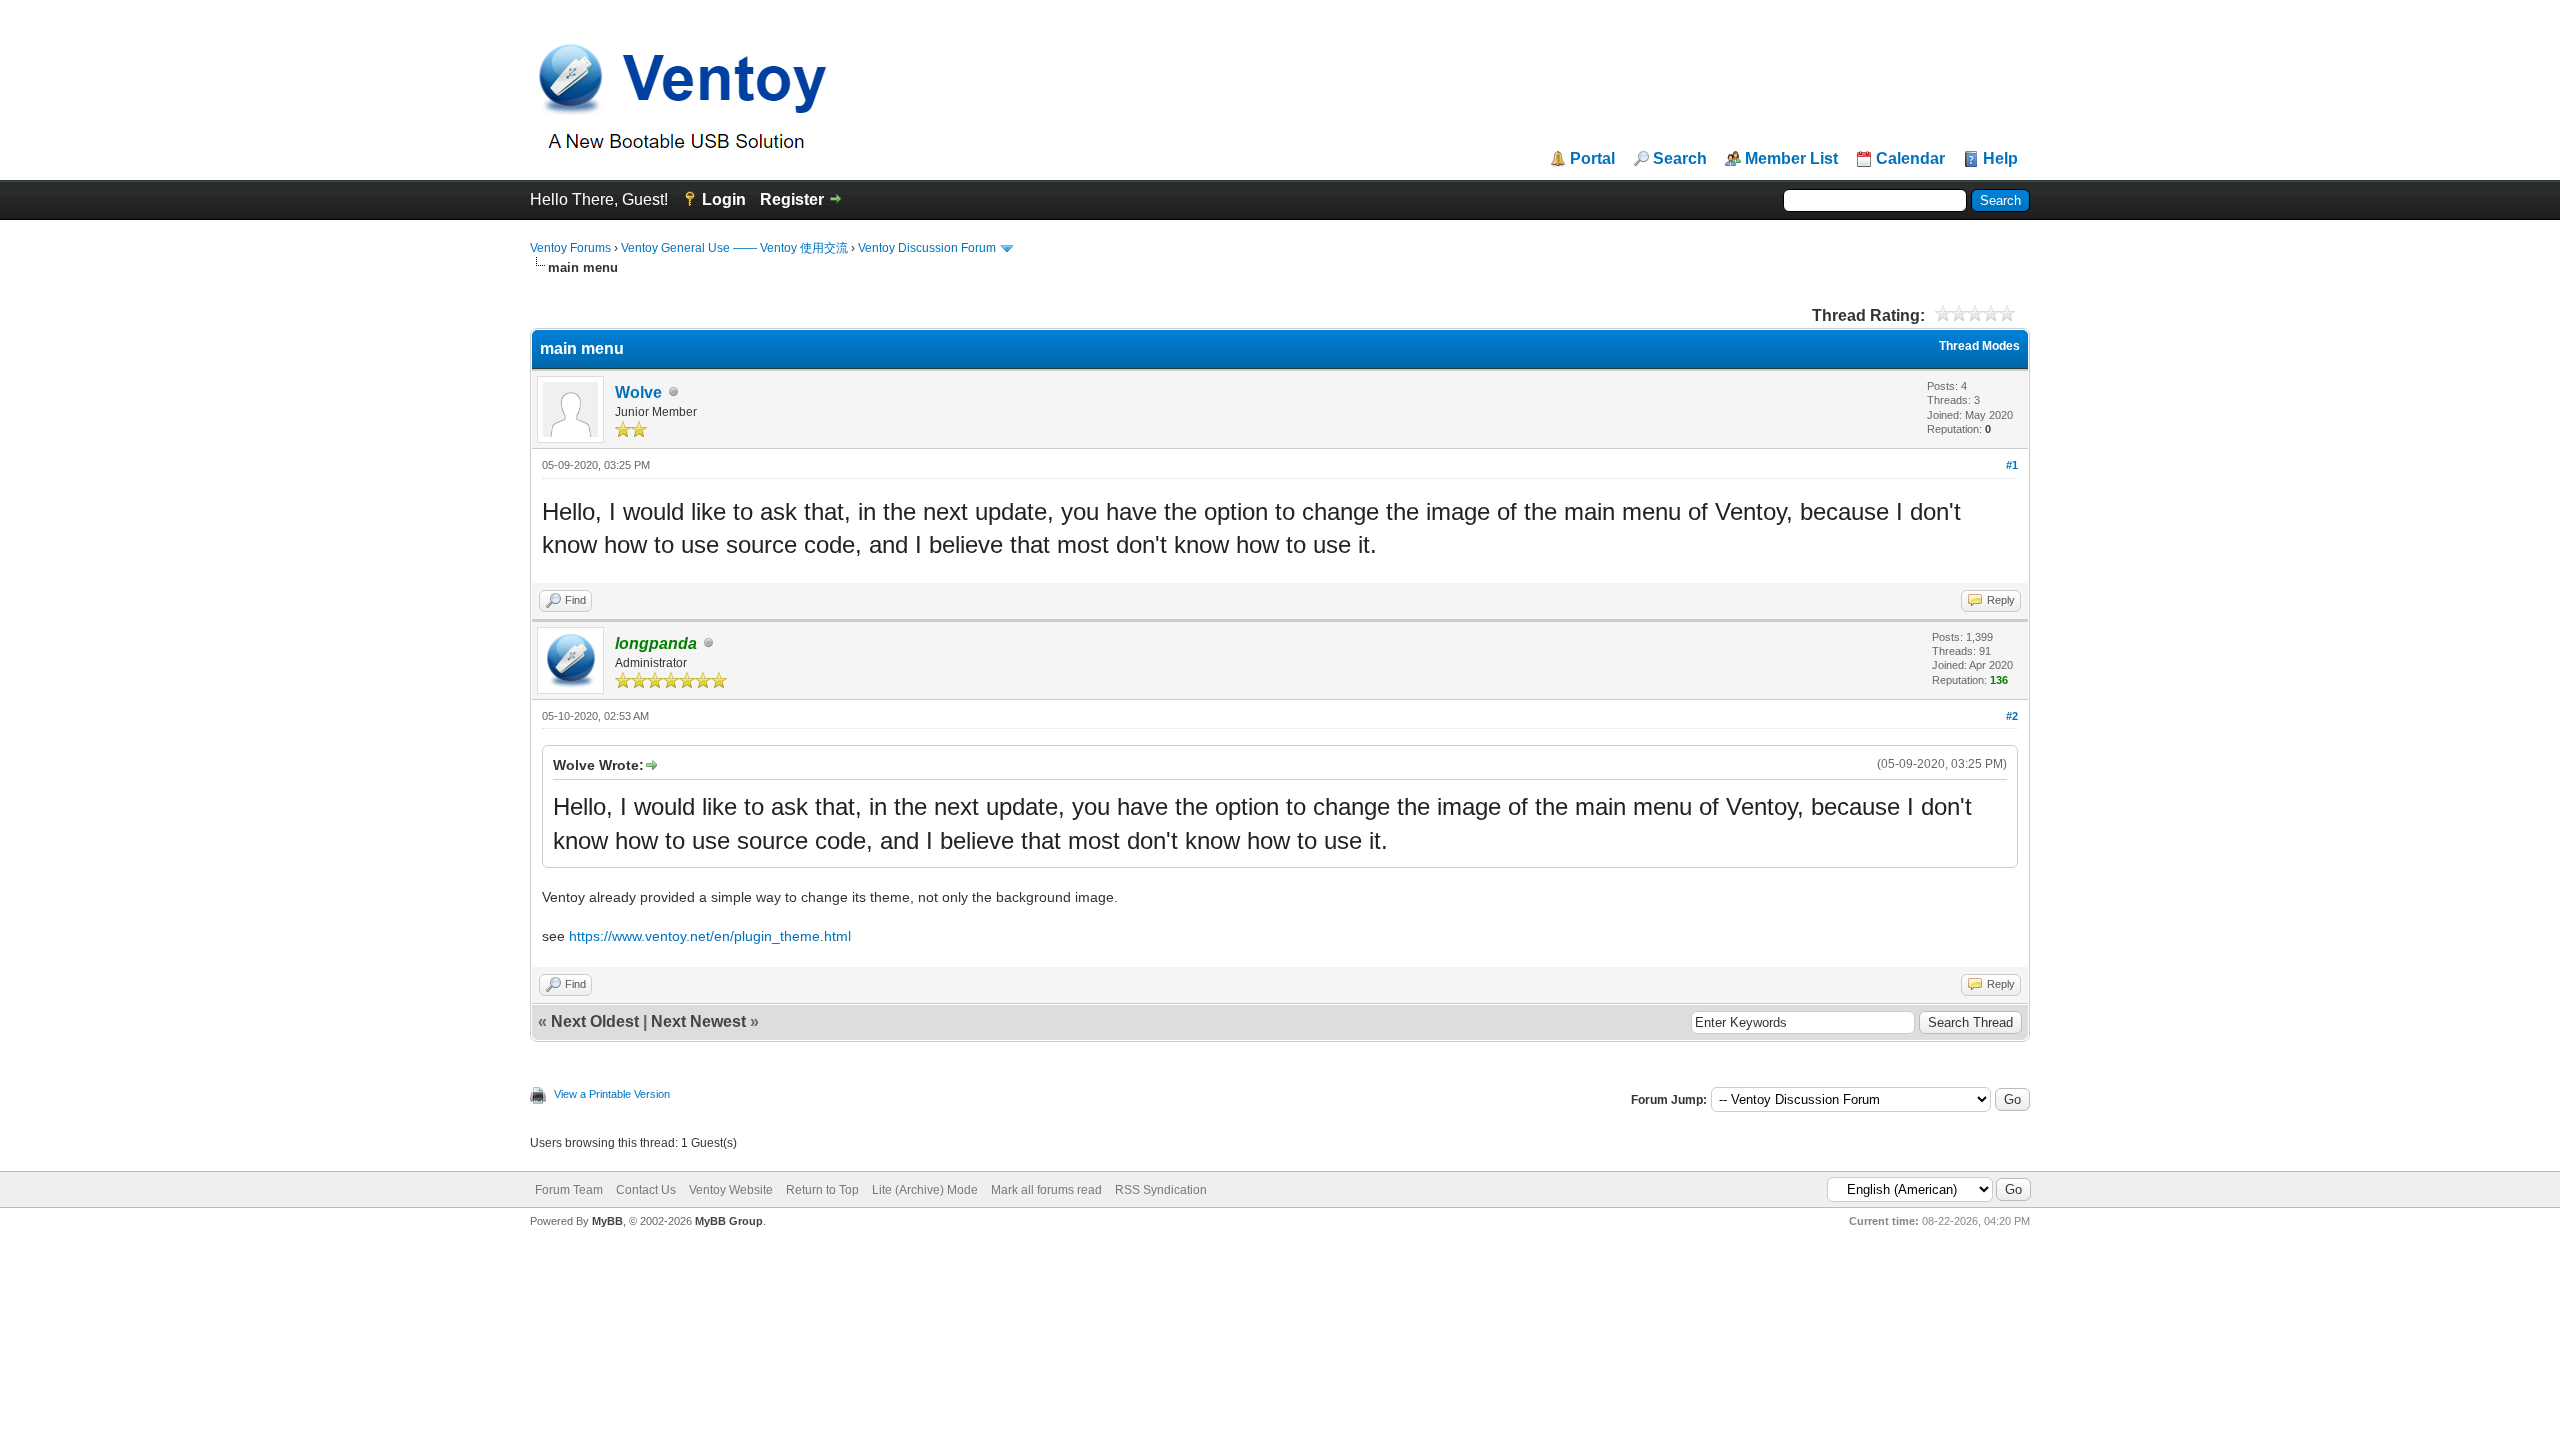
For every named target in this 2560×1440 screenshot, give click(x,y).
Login (724, 199)
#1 (2012, 465)
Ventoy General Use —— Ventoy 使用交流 (734, 248)
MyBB (607, 1221)
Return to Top (822, 1190)
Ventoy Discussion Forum (927, 248)
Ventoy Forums (570, 248)
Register (792, 199)
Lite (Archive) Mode (925, 1190)
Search (1680, 159)
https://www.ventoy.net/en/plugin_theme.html (710, 936)
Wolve (638, 392)
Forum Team (569, 1190)
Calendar (1910, 159)
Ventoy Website (731, 1190)
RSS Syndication (1161, 1190)
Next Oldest (595, 1021)
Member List (1791, 159)
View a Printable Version (612, 1094)
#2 (2012, 716)
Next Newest (698, 1021)
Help (2000, 159)
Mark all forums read (1046, 1190)
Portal (1592, 159)
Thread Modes (1979, 346)
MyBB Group (729, 1221)
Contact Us (646, 1190)
